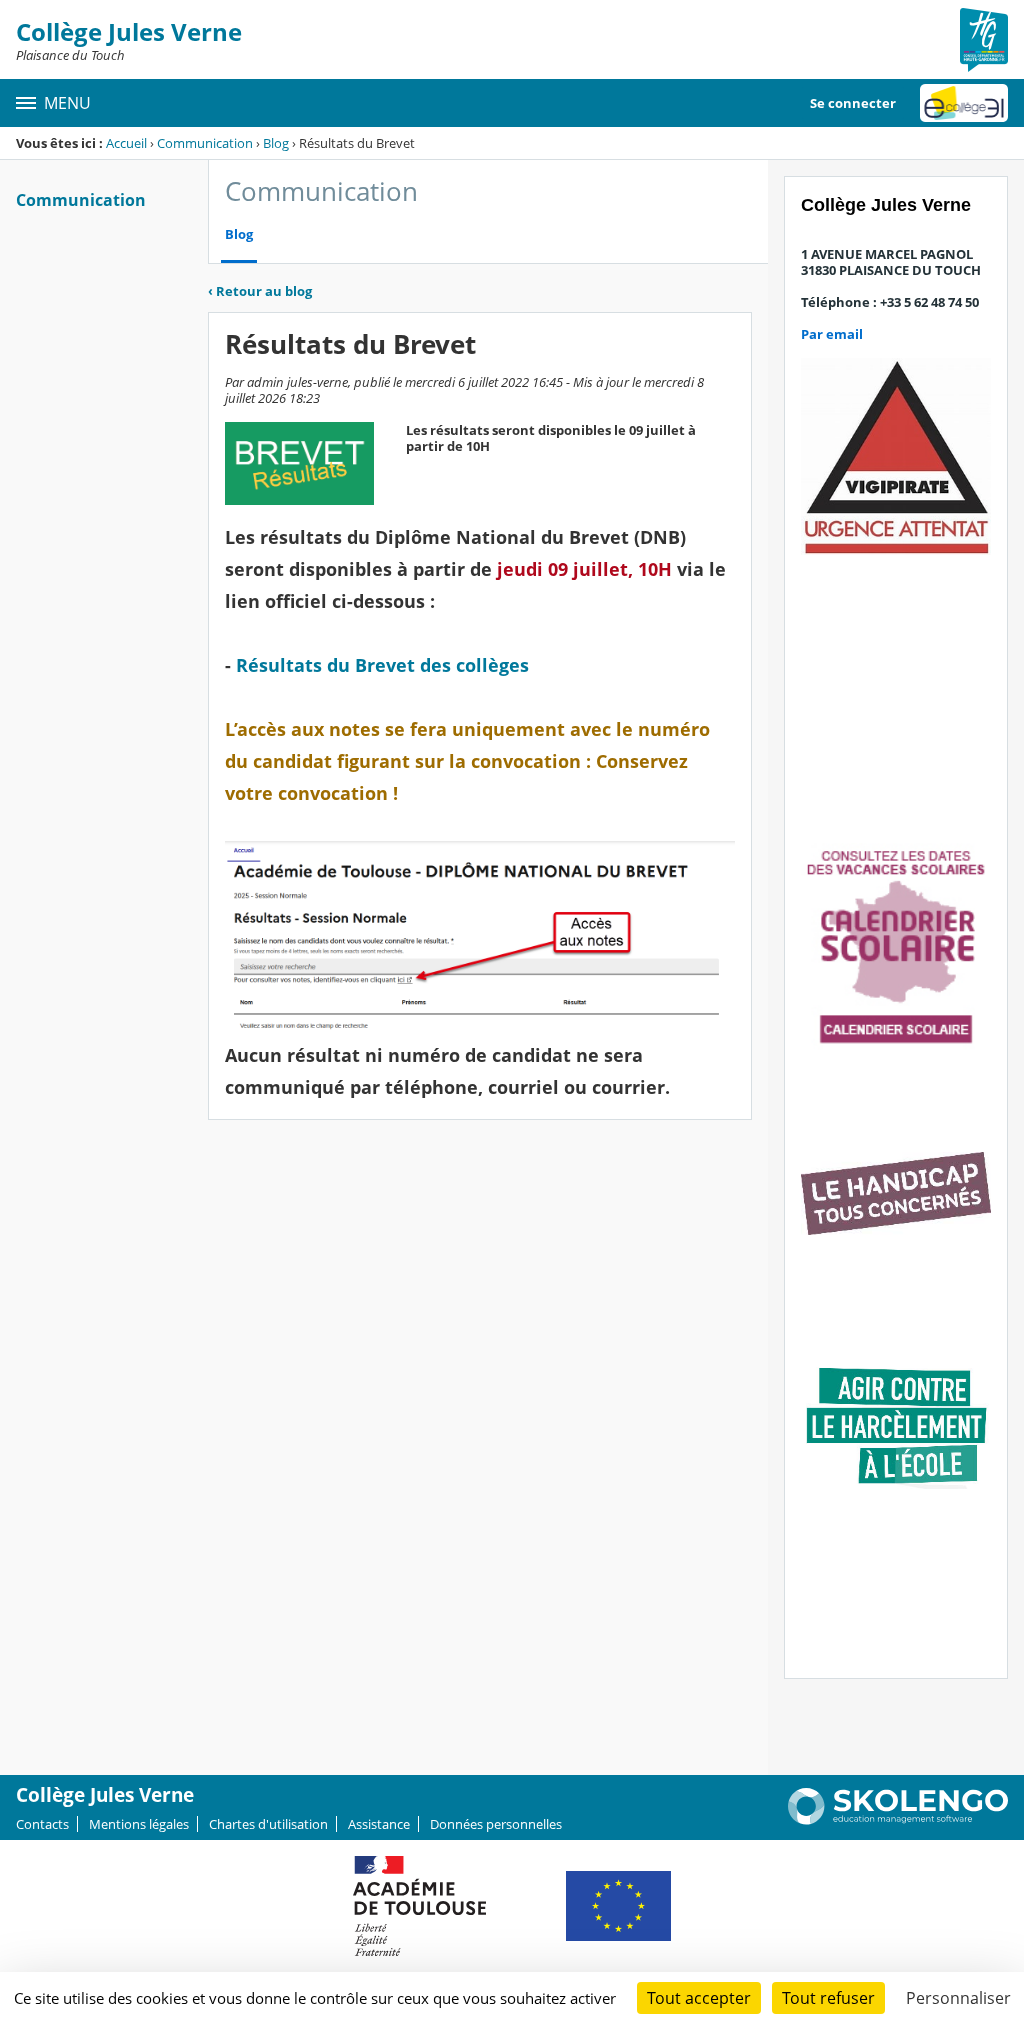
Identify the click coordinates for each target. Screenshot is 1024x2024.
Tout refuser (828, 1998)
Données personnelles (496, 1824)
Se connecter (853, 103)
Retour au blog (260, 291)
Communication (205, 143)
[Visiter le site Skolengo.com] (898, 1820)
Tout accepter (699, 1998)
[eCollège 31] (964, 103)
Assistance (379, 1824)
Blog (276, 143)
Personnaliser (958, 1998)
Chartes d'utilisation (268, 1824)
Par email (832, 334)
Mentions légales (139, 1824)
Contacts (42, 1824)
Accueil (126, 143)
